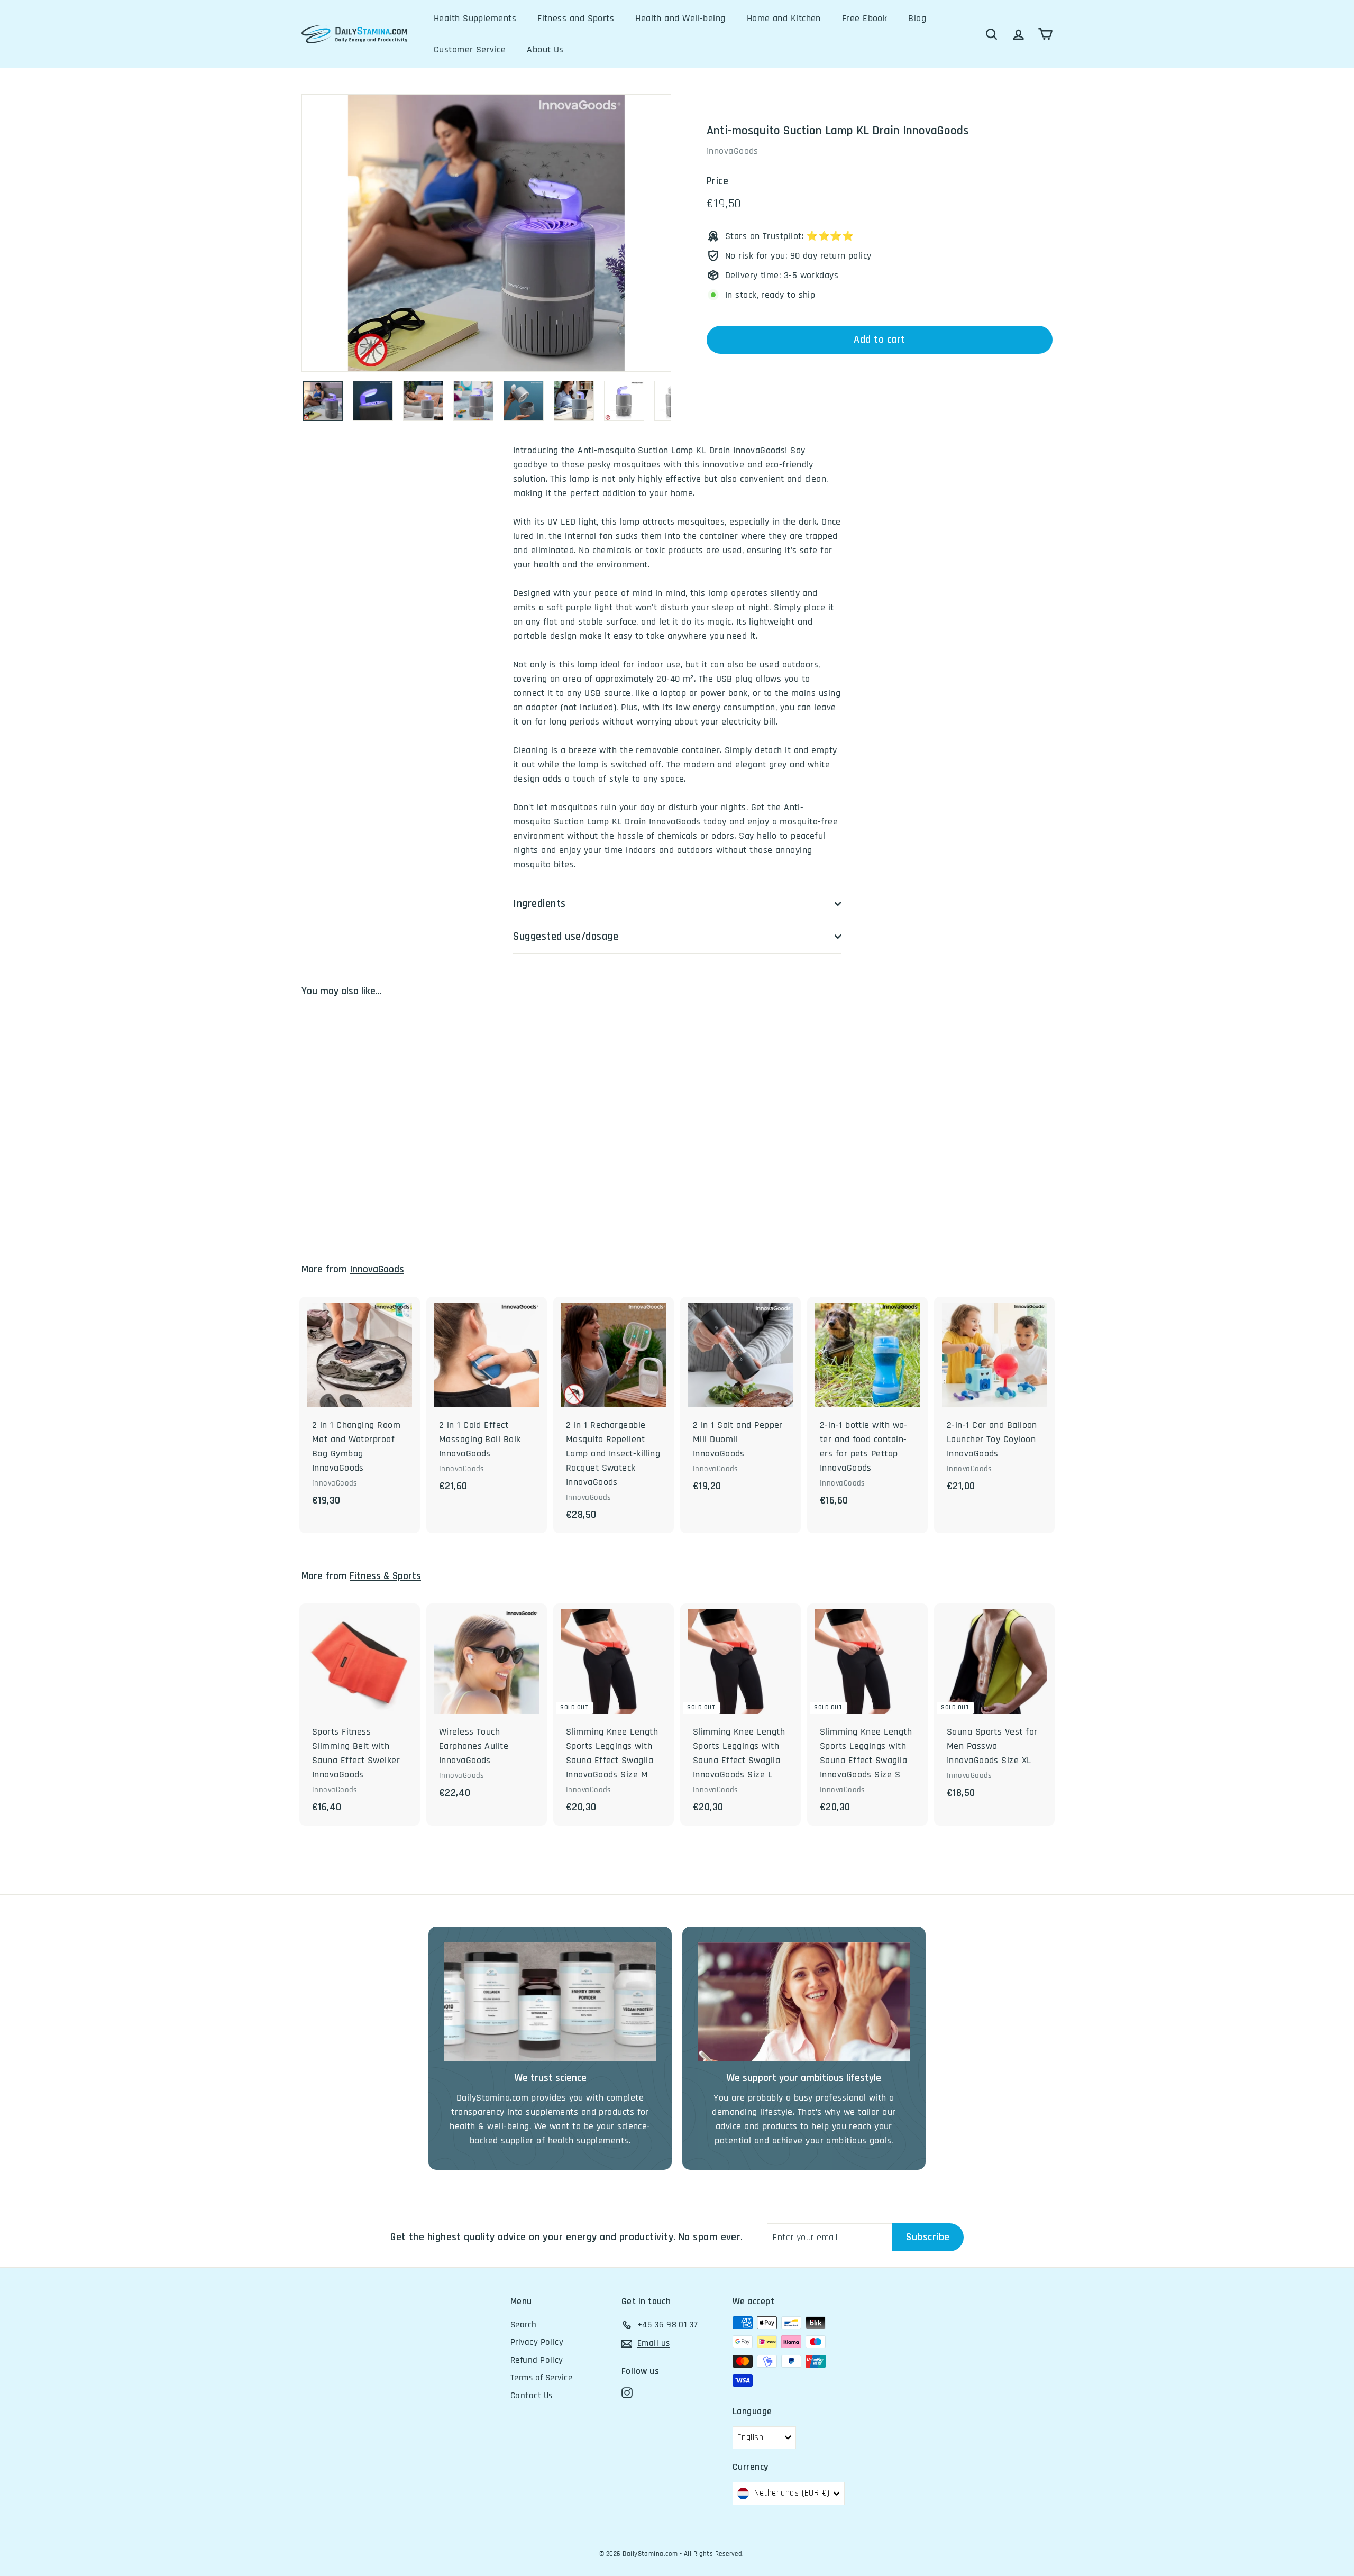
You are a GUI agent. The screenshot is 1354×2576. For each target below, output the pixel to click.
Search (524, 2325)
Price (717, 181)
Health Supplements (475, 18)
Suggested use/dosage (566, 936)
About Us (545, 49)
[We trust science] (550, 2002)
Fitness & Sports (385, 1576)
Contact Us (532, 2396)
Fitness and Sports (576, 18)
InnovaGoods (733, 151)
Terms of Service (541, 2378)
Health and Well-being (680, 18)
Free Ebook (865, 18)
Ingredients (539, 904)
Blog (917, 18)
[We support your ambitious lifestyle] (804, 2002)
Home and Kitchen (784, 18)
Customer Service (470, 49)
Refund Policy (537, 2360)
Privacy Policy (537, 2342)
